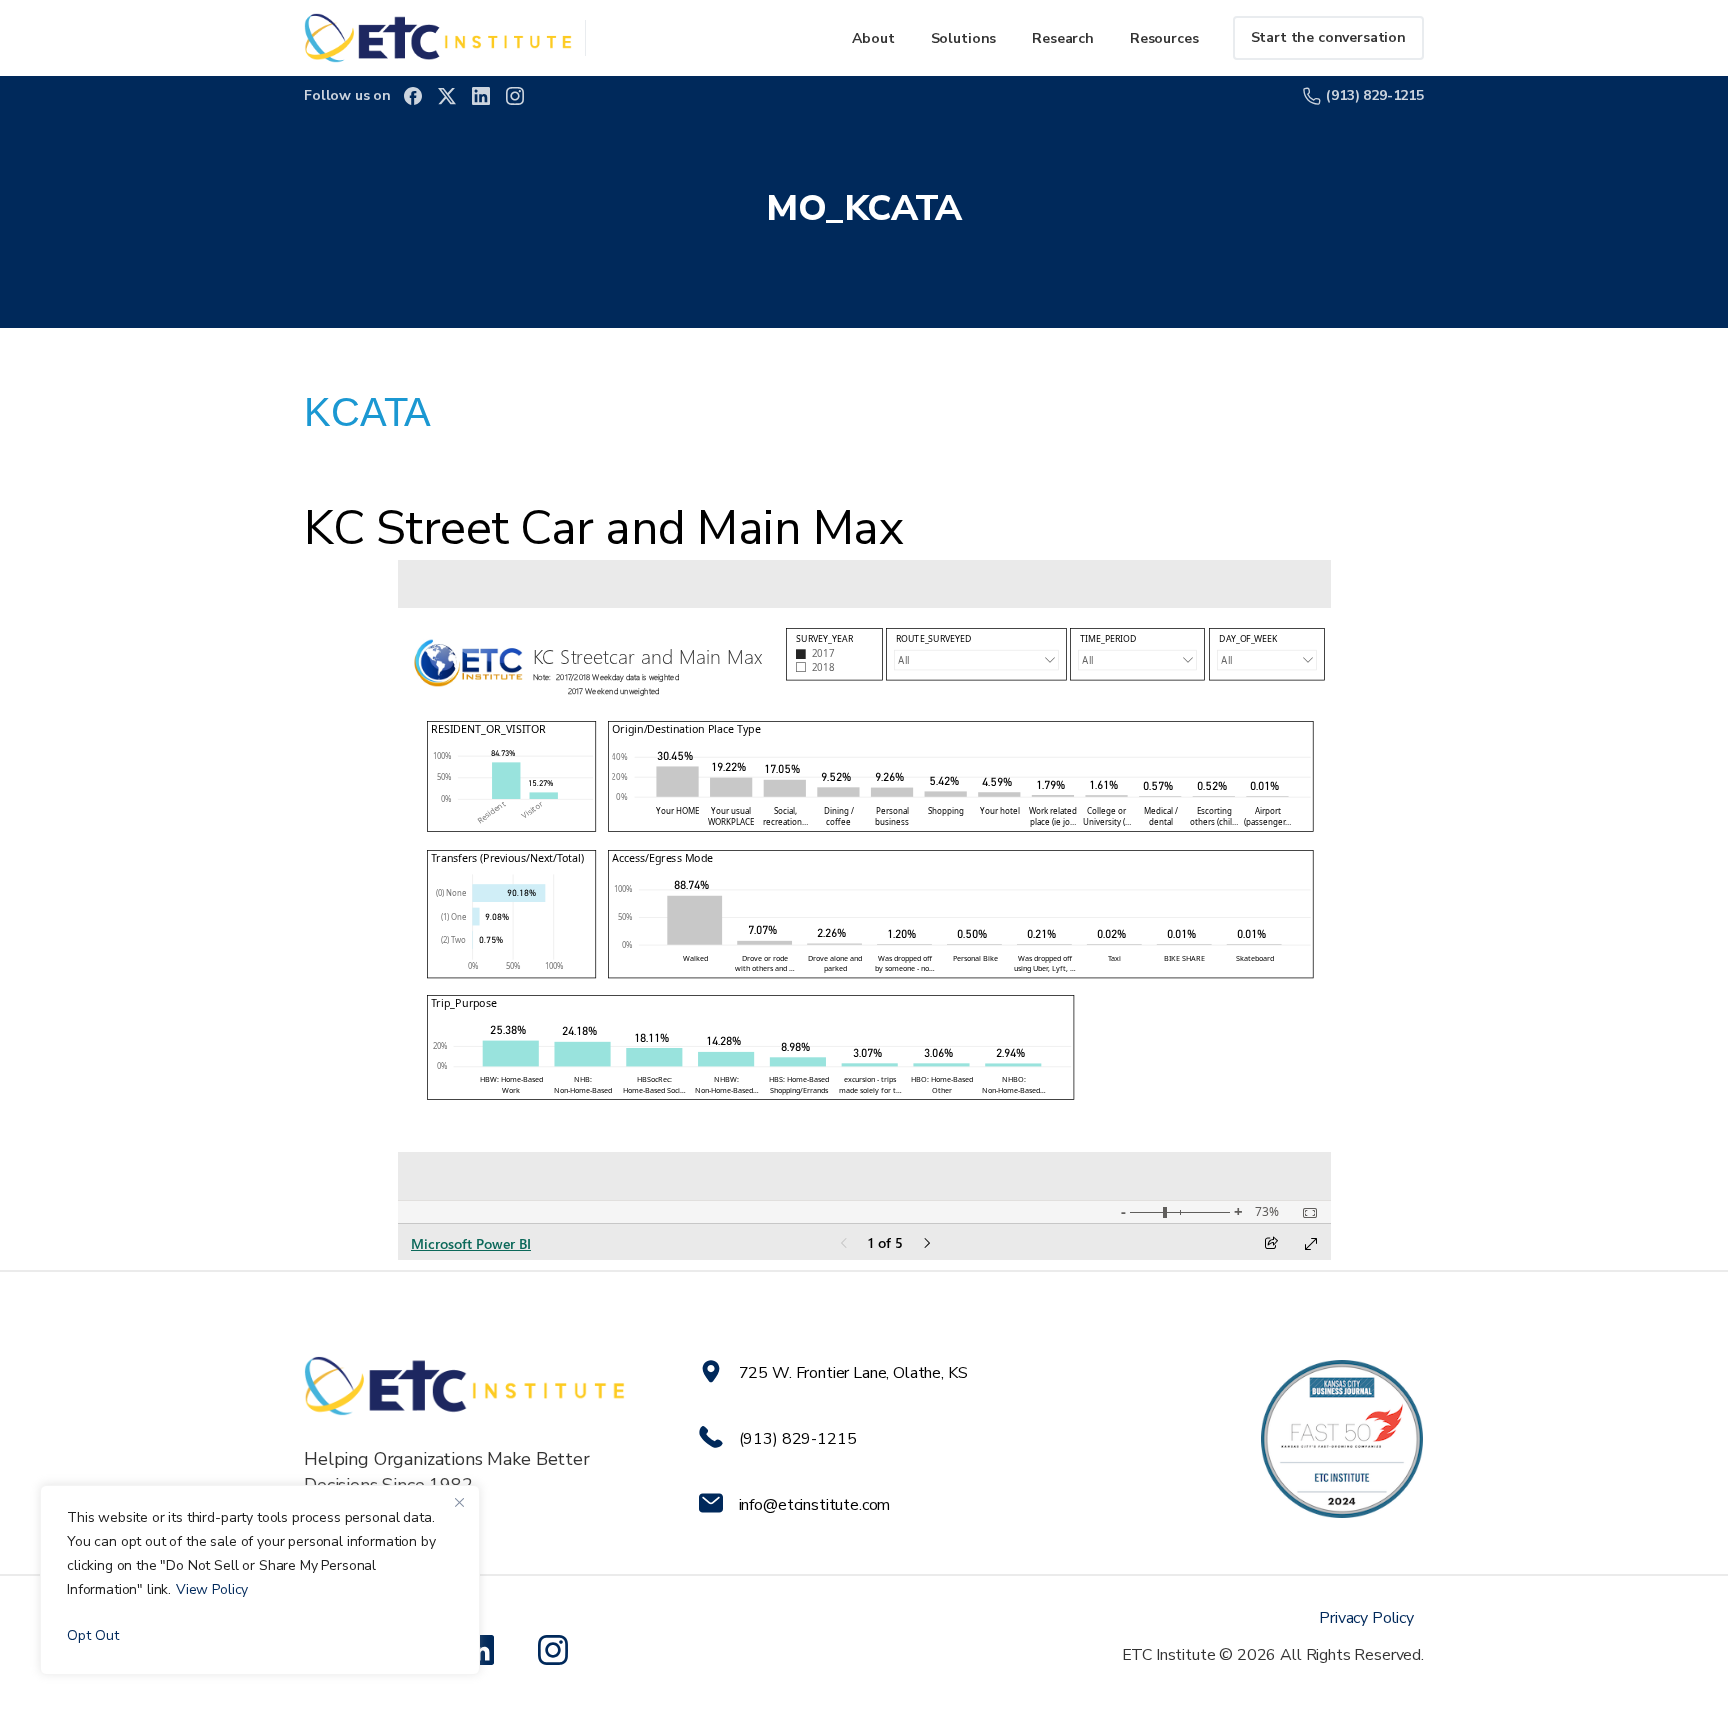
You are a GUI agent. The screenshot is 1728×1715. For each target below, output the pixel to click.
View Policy (212, 1589)
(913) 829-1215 (1375, 95)
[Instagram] (515, 96)
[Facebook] (413, 96)
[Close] (459, 1502)
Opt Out (93, 1635)
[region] (260, 1580)
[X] (447, 96)
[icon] (557, 1650)
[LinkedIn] (481, 96)
